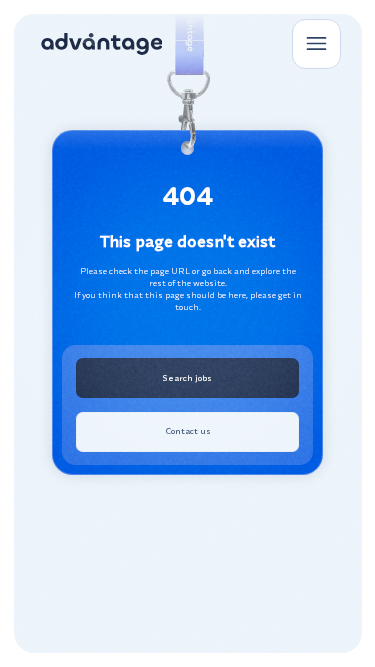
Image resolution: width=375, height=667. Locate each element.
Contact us (188, 430)
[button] (316, 43)
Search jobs (187, 377)
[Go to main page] (102, 44)
